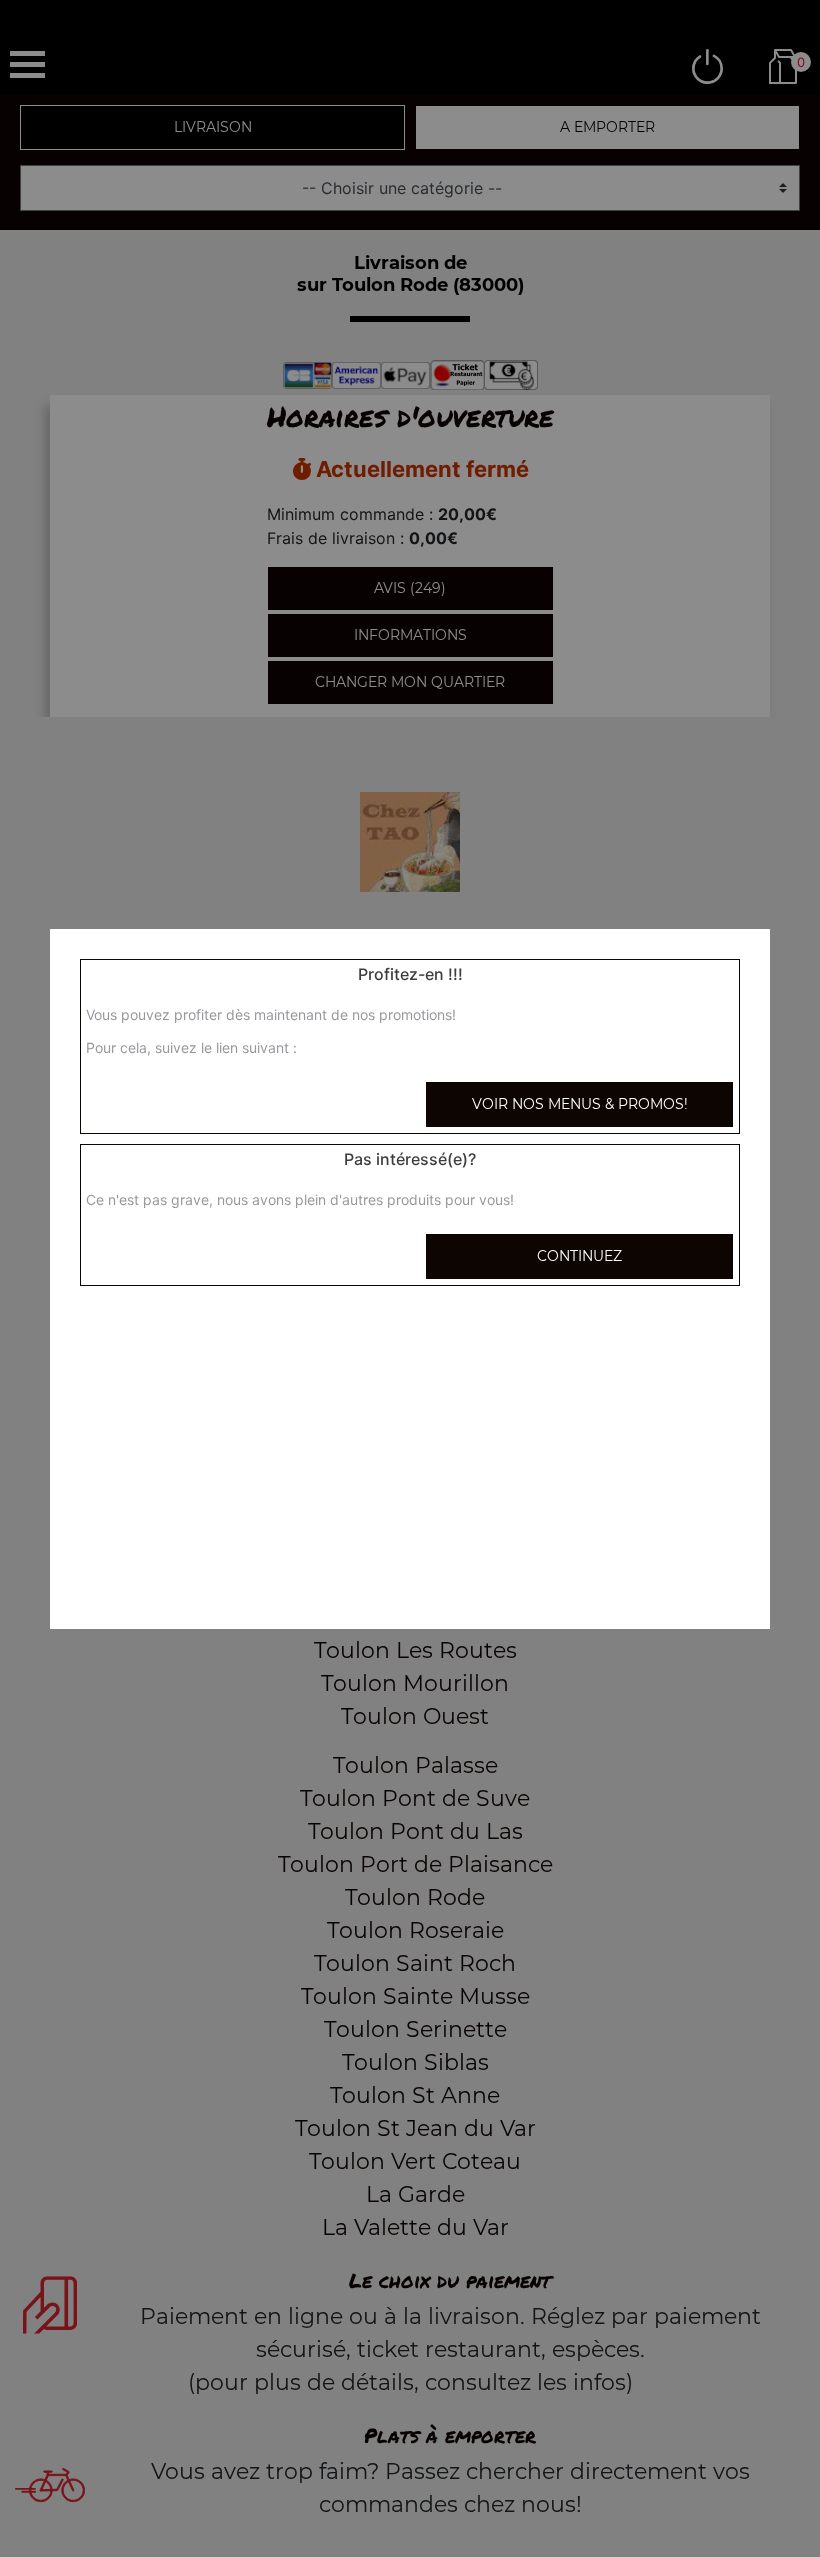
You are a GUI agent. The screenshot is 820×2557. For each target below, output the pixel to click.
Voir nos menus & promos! (580, 1104)
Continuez (579, 1256)
